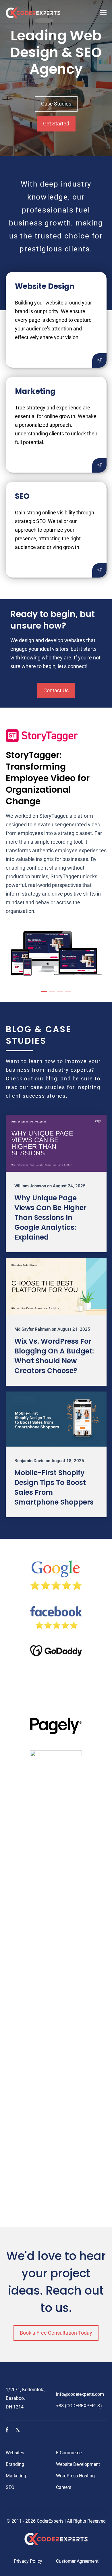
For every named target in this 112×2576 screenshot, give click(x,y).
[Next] (97, 855)
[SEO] (99, 570)
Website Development (78, 2464)
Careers (64, 2487)
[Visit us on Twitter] (18, 2431)
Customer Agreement (77, 2561)
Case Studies (56, 104)
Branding (15, 2464)
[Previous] (15, 855)
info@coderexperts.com (80, 2394)
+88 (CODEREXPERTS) (79, 2406)
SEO (10, 2487)
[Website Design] (99, 360)
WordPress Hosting (75, 2476)
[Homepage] (33, 14)
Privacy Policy (28, 2561)
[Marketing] (99, 465)
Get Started (56, 124)
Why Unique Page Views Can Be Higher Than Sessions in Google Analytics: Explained (50, 1218)
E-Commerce (69, 2453)
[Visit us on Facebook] (7, 2431)
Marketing (16, 2476)
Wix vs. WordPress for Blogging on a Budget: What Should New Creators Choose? (54, 1356)
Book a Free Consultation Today (56, 2333)
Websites (15, 2453)
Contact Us (56, 690)
